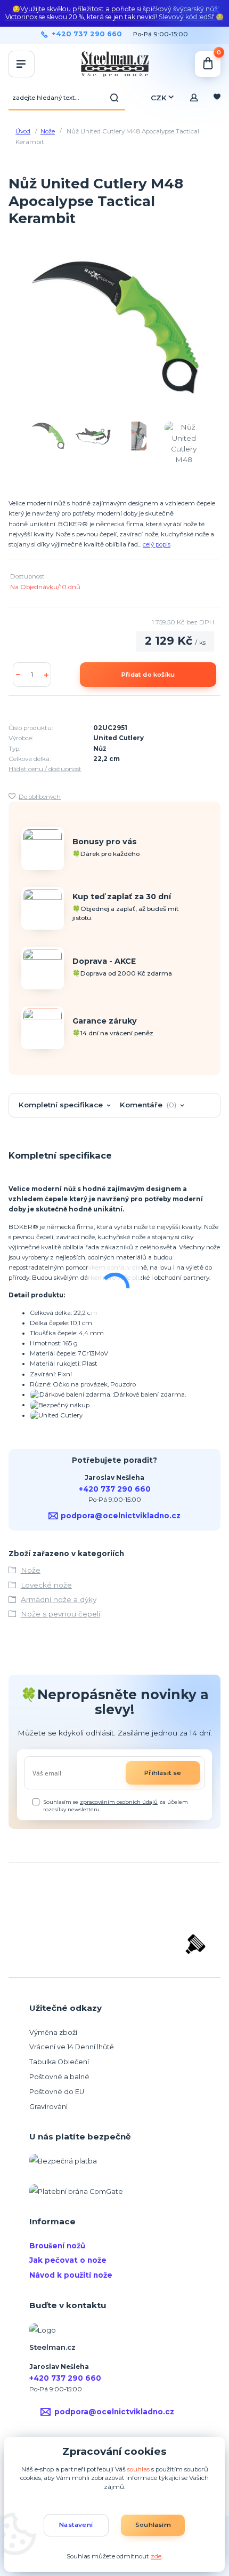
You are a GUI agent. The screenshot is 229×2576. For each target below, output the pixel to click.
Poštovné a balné (59, 2077)
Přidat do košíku (148, 675)
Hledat (114, 98)
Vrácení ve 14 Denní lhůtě (72, 2047)
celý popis (157, 544)
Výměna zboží (53, 2032)
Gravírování (48, 2107)
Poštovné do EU (57, 2092)
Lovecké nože (46, 1585)
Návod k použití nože (71, 2275)
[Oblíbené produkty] (217, 98)
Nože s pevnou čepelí (60, 1614)
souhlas (138, 2469)
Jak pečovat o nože (68, 2260)
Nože (48, 131)
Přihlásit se (163, 1773)
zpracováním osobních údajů (119, 1802)
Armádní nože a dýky (59, 1599)
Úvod (23, 131)
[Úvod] (114, 64)
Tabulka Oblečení (59, 2062)
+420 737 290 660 (87, 34)
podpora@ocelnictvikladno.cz (121, 1516)
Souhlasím (153, 2525)
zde (156, 2556)
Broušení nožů (57, 2246)
